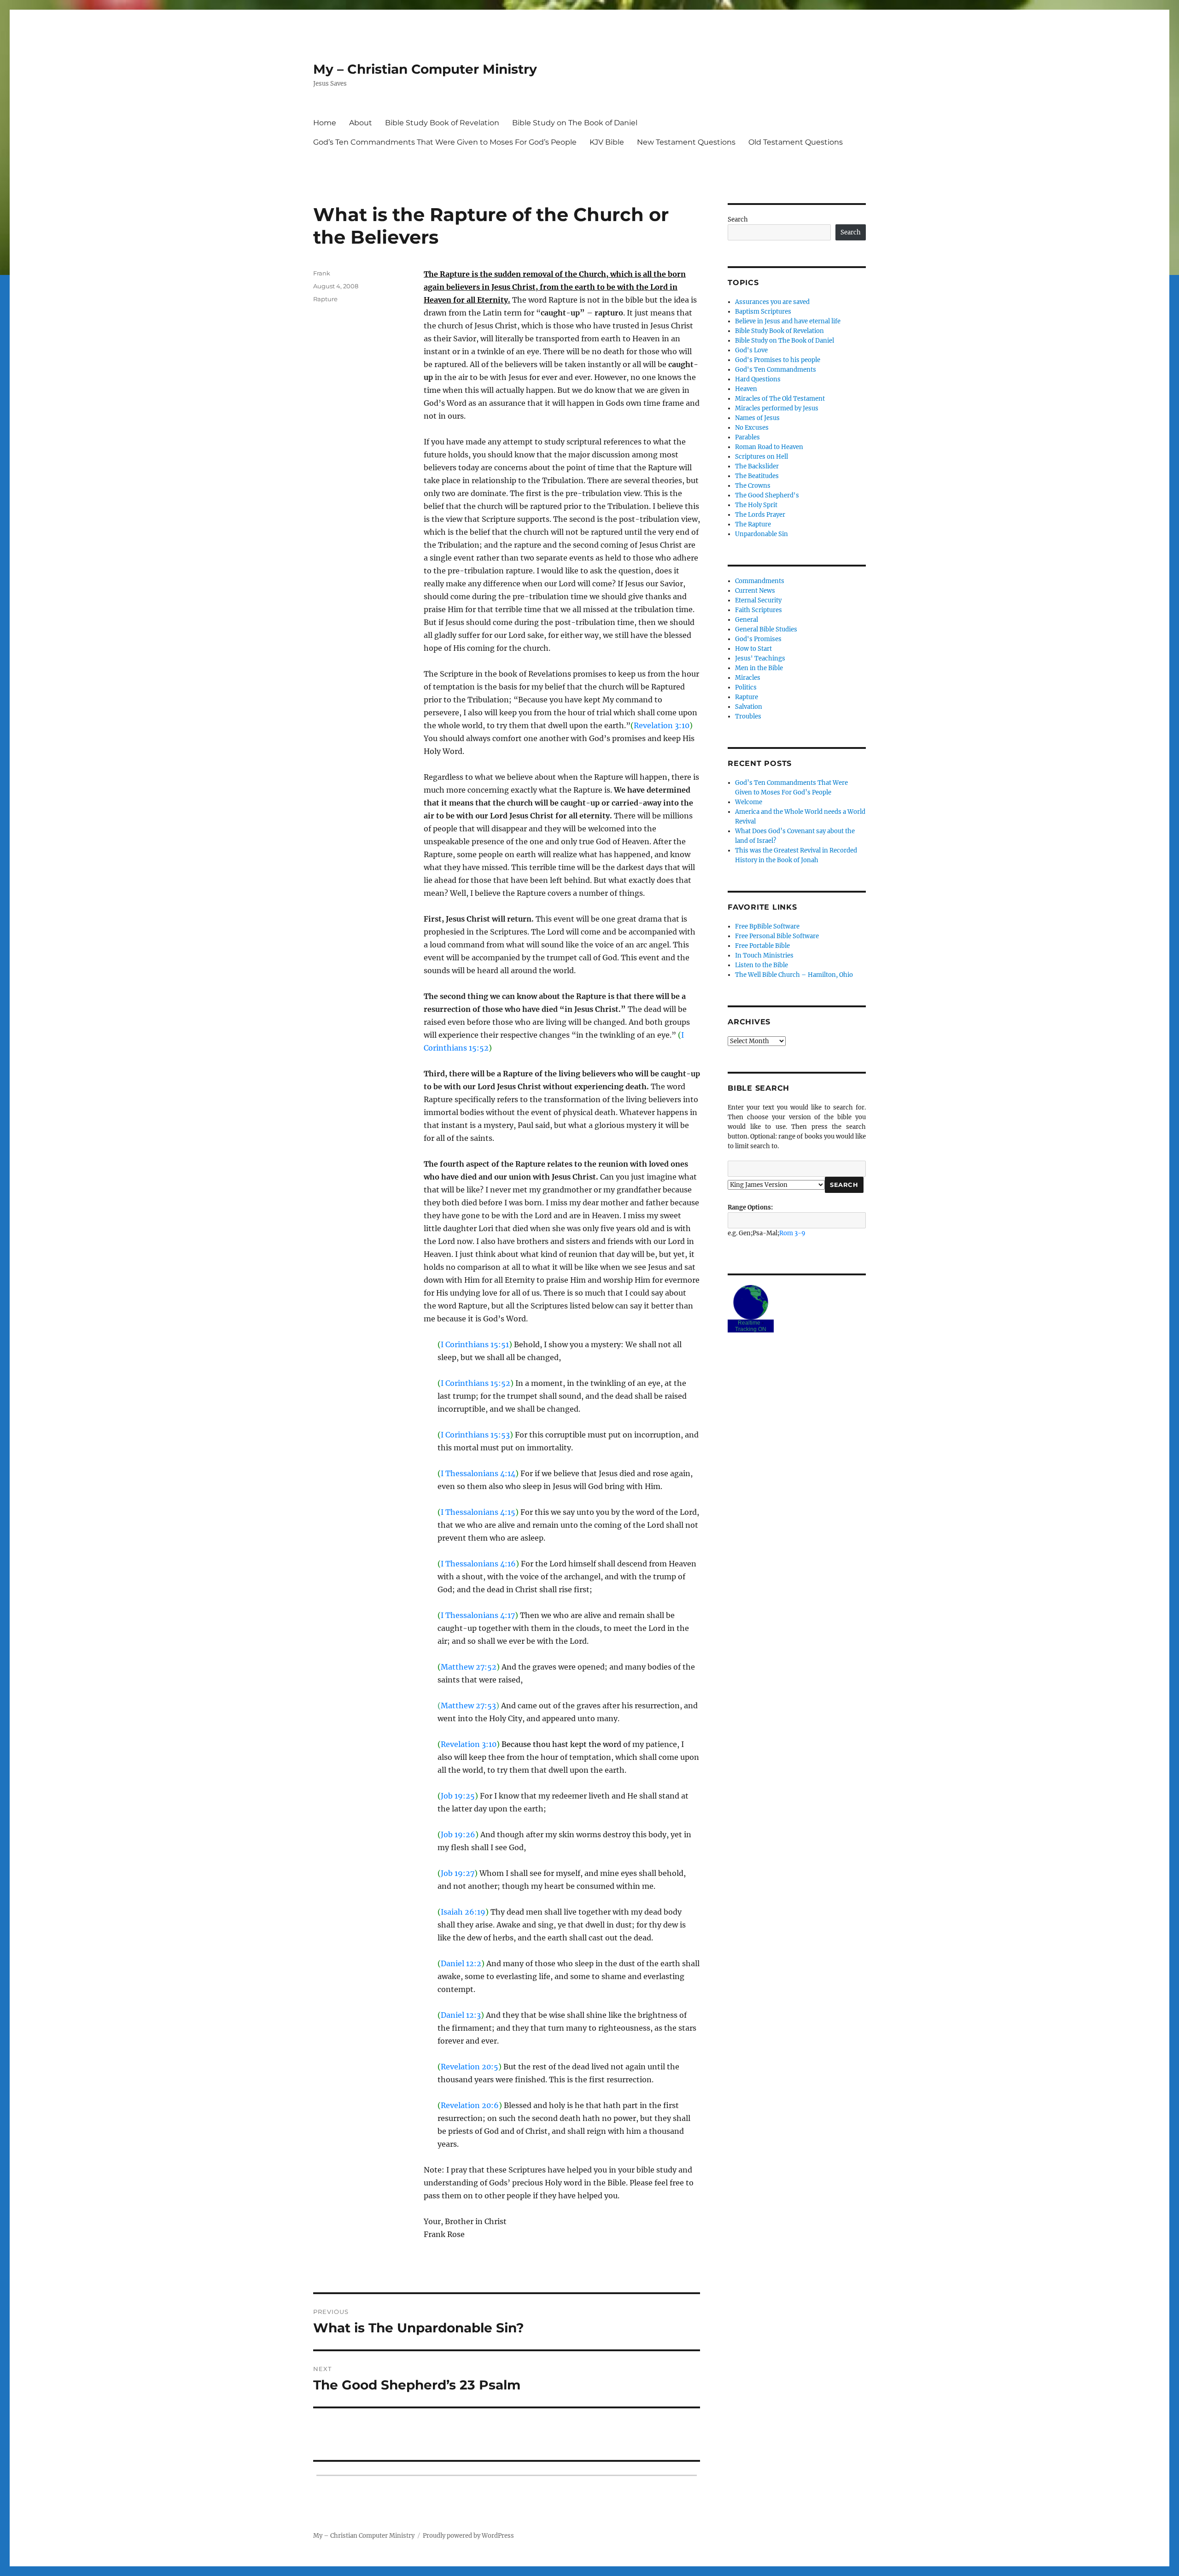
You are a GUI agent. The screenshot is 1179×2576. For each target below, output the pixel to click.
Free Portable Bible (762, 946)
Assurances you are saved (772, 302)
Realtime (749, 1323)
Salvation (749, 707)
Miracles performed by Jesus (777, 408)
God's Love (751, 350)
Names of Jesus (757, 418)
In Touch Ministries (764, 955)
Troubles (748, 716)
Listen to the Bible (762, 965)
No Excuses (752, 428)
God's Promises (758, 639)
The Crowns (753, 486)
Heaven (746, 389)
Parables (747, 437)
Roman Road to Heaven (769, 447)
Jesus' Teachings (760, 658)
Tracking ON (751, 1329)
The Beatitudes (757, 476)
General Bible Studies (766, 629)
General (747, 620)
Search (738, 219)
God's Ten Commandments (776, 370)
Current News (755, 591)
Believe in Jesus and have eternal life (788, 321)
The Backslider (757, 466)
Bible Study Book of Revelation (442, 123)
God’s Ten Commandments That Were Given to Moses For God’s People (445, 142)
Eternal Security (758, 600)
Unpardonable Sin (762, 534)
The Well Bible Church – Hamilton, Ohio (794, 975)
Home (325, 123)
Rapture (325, 299)
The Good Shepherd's (767, 495)
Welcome (749, 802)
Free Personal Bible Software (777, 936)
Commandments (760, 581)
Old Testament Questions (796, 142)
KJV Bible (607, 142)
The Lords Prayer (760, 515)
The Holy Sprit (756, 505)
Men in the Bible (759, 668)
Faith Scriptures (759, 610)
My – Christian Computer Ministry (425, 69)
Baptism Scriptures (763, 312)
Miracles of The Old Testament (780, 399)
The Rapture (753, 524)
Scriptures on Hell (762, 457)
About (361, 123)
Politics (746, 687)
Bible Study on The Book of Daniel (575, 123)
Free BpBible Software (767, 926)
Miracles (748, 678)
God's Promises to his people (778, 360)
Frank (322, 273)
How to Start (753, 649)
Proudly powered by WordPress (468, 2536)
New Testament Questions (686, 142)
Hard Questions (758, 379)
